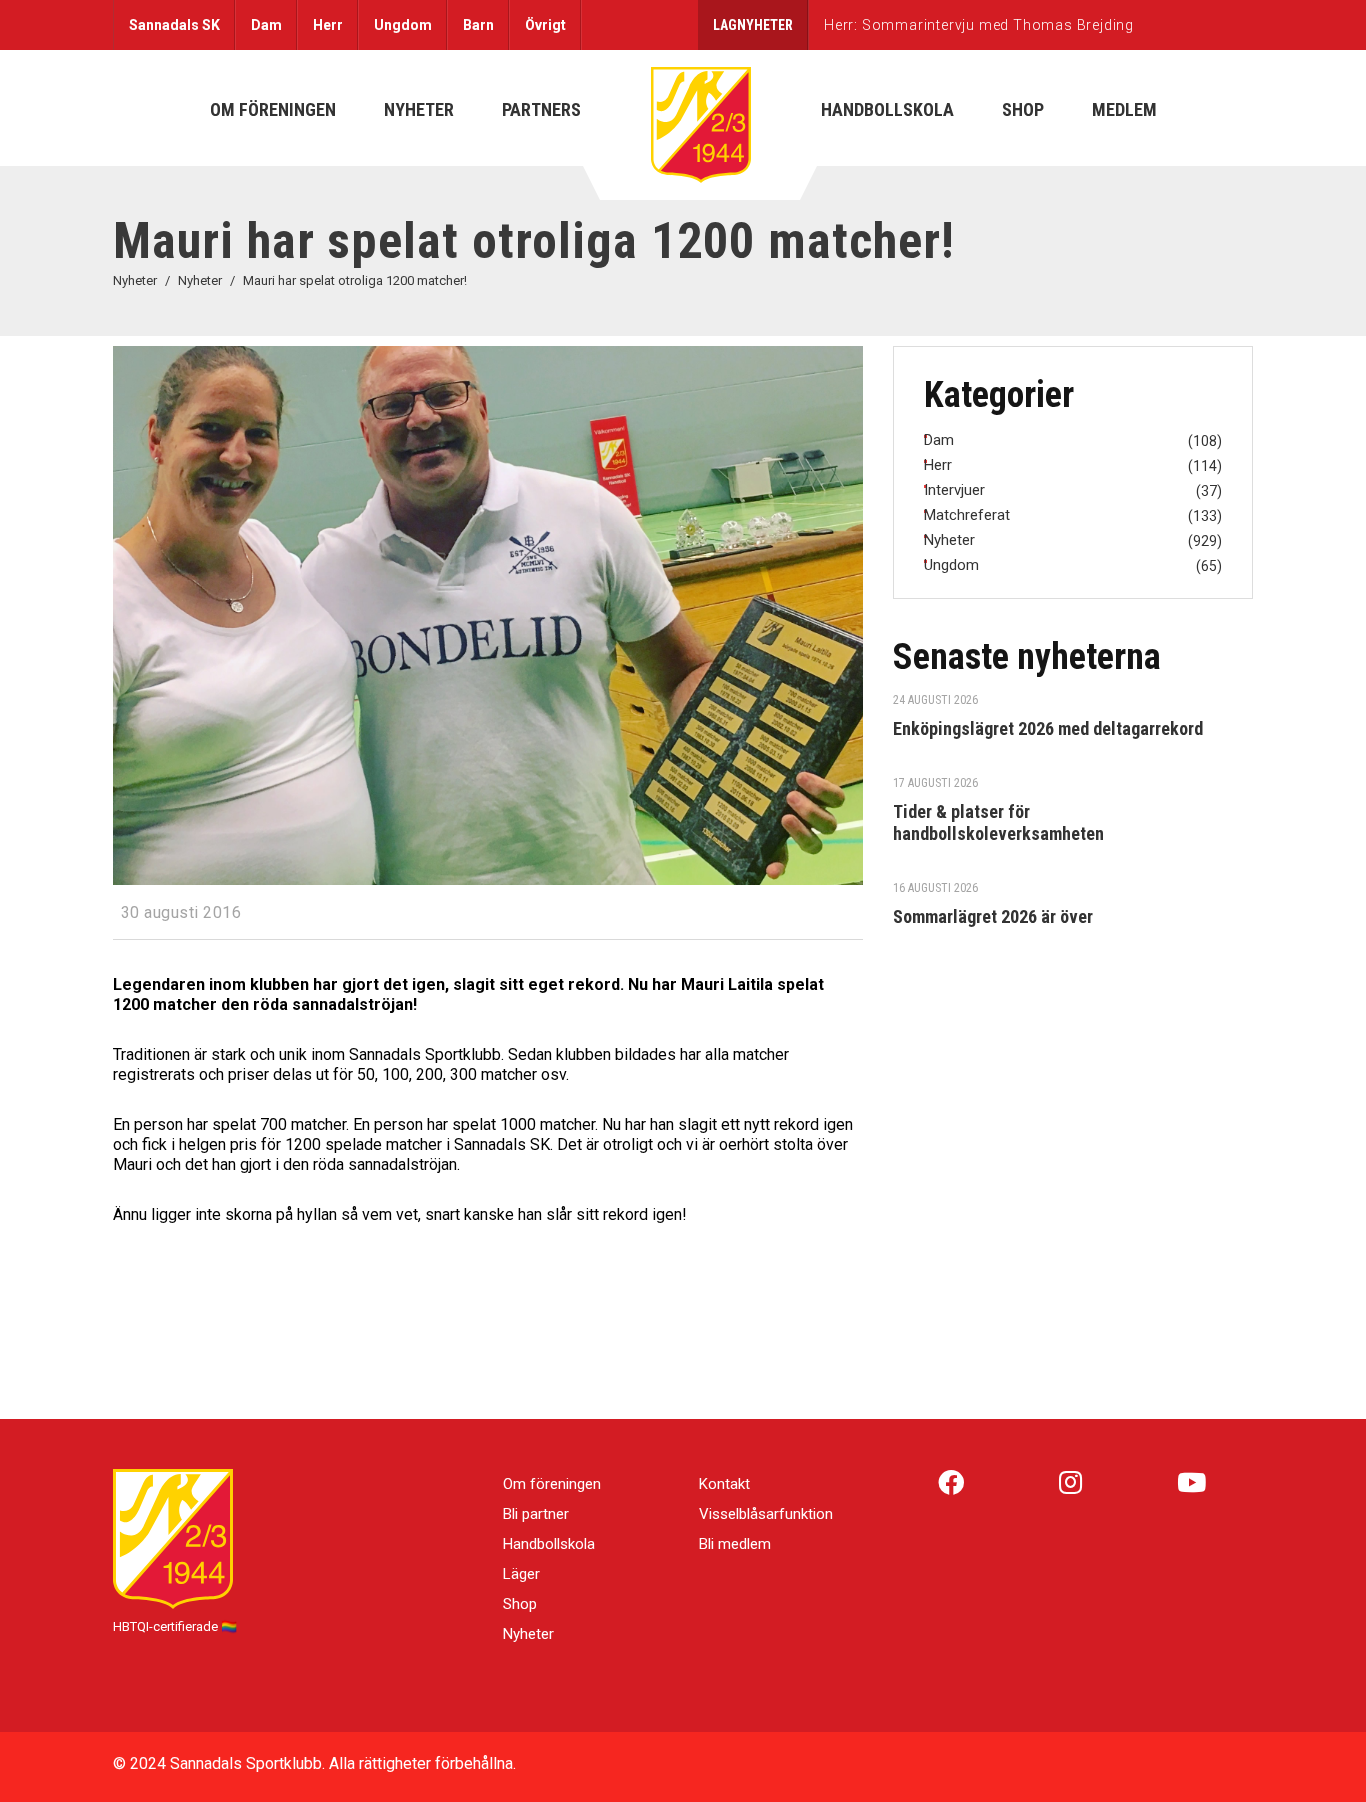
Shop (520, 1604)
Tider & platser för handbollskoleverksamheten (998, 822)
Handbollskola (549, 1544)
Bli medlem (735, 1544)
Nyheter (528, 1634)
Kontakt (724, 1484)
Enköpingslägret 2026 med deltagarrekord (1048, 728)
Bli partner (536, 1514)
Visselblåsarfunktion (766, 1514)
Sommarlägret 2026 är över (993, 916)
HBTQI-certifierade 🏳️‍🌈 (175, 1626)
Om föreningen (552, 1484)
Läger (521, 1574)
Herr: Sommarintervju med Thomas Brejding (979, 25)
